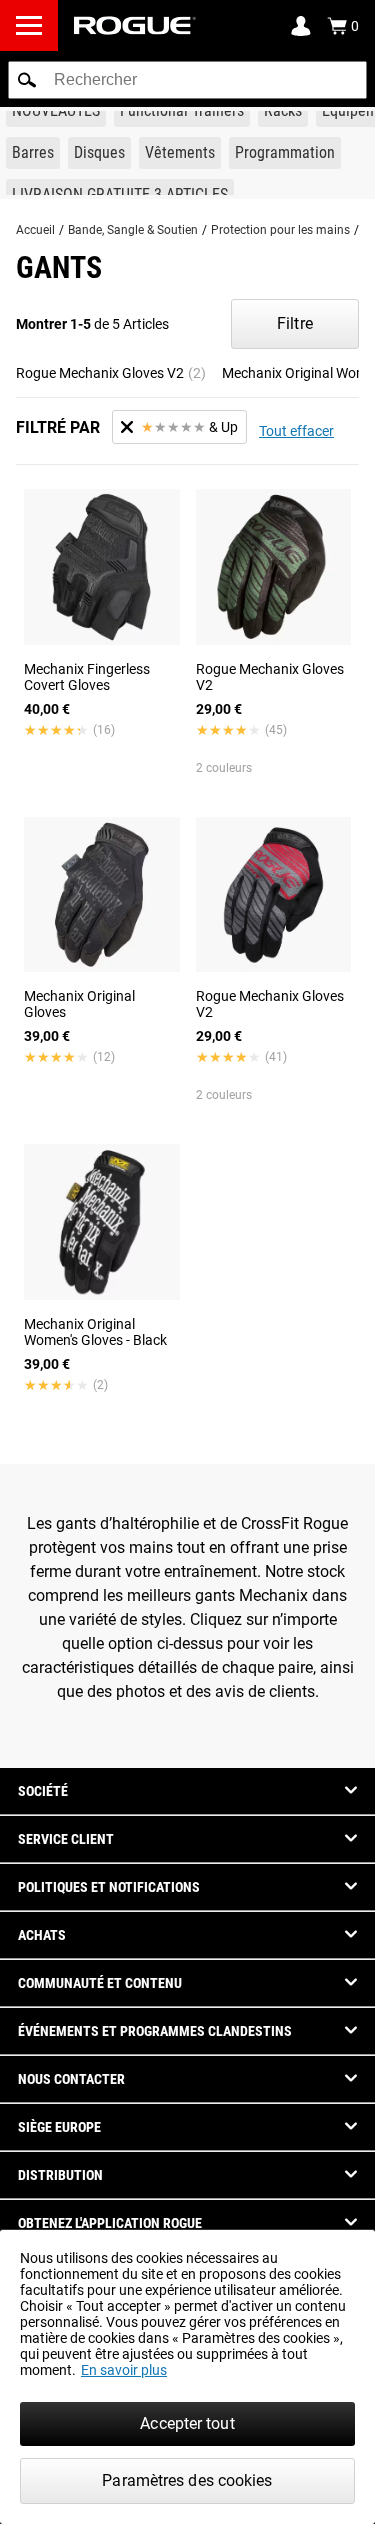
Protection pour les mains (280, 230)
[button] (27, 80)
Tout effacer (296, 431)
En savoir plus (124, 2370)
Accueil (35, 230)
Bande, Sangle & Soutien (133, 230)
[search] (187, 80)
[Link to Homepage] (135, 25)
